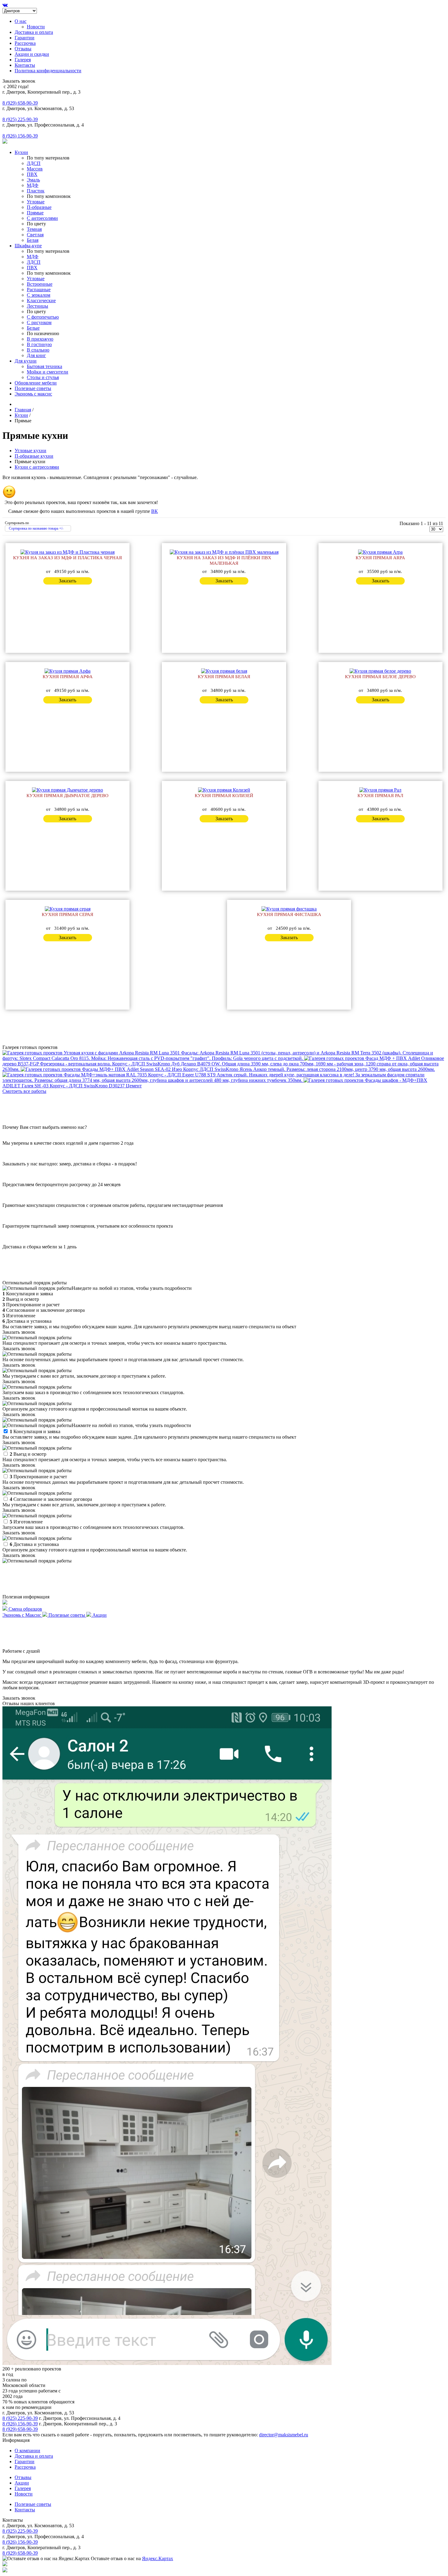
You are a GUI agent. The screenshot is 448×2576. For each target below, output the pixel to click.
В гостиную (39, 344)
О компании (27, 2451)
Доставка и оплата (34, 32)
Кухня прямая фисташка (289, 914)
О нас (21, 21)
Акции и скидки (32, 54)
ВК (155, 511)
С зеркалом (39, 295)
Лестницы (37, 306)
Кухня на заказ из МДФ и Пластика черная (68, 558)
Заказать (68, 581)
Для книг (36, 355)
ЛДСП (34, 163)
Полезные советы (33, 388)
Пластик (36, 191)
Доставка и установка (34, 1544)
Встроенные (40, 284)
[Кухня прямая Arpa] (380, 552)
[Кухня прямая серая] (68, 909)
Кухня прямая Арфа (68, 677)
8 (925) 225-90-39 (20, 119)
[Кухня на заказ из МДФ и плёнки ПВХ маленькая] (224, 552)
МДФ (33, 185)
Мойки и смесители (48, 372)
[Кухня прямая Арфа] (68, 671)
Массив (35, 169)
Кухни (21, 152)
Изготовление (26, 1522)
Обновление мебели (36, 383)
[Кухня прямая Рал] (380, 790)
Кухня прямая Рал (380, 796)
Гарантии (25, 38)
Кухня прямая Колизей (224, 796)
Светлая (35, 235)
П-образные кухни (34, 456)
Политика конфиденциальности (48, 71)
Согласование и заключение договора (51, 1499)
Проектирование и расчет (38, 1477)
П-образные (39, 207)
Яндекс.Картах (158, 2558)
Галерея (23, 60)
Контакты (25, 65)
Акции (22, 2483)
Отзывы (23, 49)
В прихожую (40, 339)
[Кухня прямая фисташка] (289, 909)
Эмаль (33, 180)
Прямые (35, 213)
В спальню (38, 350)
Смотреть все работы (24, 1091)
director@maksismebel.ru (284, 2435)
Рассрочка (25, 43)
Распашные (39, 290)
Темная (34, 229)
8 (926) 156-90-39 (20, 136)
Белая (33, 240)
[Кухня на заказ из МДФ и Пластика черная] (68, 552)
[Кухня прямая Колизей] (224, 790)
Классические (41, 301)
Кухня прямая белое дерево (380, 677)
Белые (33, 328)
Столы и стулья (43, 377)
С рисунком (39, 322)
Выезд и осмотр (28, 1454)
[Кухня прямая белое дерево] (380, 671)
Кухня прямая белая (224, 677)
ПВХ (32, 174)
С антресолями (42, 218)
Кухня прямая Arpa (380, 558)
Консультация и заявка (35, 1431)
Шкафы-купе (28, 246)
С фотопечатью (43, 317)
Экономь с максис (33, 394)
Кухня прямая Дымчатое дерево (68, 796)
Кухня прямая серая (68, 914)
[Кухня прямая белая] (224, 671)
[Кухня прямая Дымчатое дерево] (68, 790)
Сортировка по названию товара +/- (36, 528)
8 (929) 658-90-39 (20, 103)
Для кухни (26, 361)
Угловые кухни (30, 451)
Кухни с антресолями (37, 467)
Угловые (36, 202)
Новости (36, 27)
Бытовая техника (44, 366)
